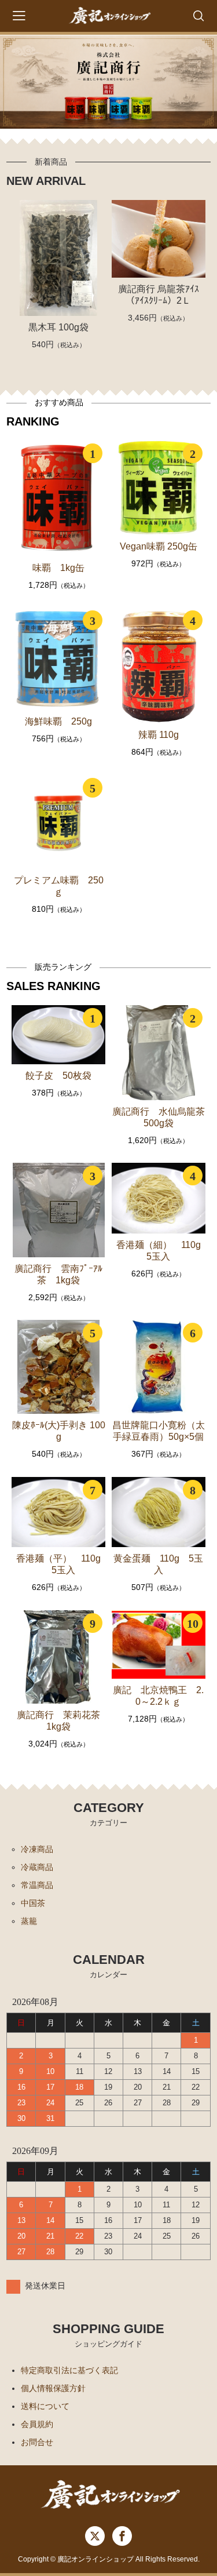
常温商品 (37, 1885)
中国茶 (33, 1903)
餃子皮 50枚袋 (58, 1076)
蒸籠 (29, 1921)
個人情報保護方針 (53, 2388)
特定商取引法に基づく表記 (69, 2370)
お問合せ (37, 2442)
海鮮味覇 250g (58, 721)
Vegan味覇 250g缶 (159, 546)
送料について (45, 2406)
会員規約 (37, 2424)
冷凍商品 (37, 1849)
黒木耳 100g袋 (58, 327)
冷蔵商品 (37, 1867)
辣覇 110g (159, 735)
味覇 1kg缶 (58, 568)
